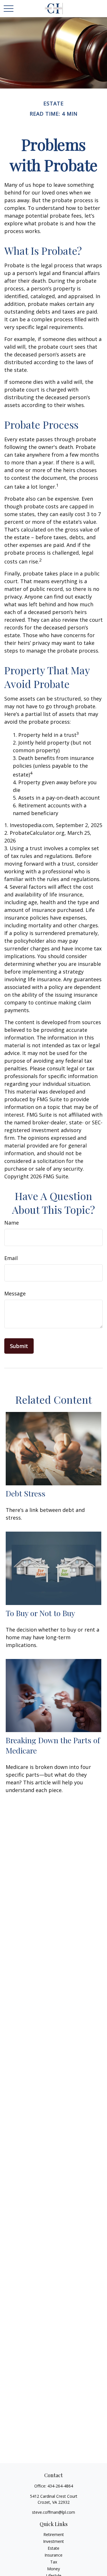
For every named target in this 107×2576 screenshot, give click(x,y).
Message (15, 1293)
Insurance (53, 2555)
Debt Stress (26, 1493)
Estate (53, 2548)
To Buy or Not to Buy (40, 1613)
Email (11, 1258)
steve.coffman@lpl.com (53, 2512)
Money (53, 2569)
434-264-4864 (60, 2486)
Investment (53, 2541)
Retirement (54, 2534)
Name (12, 1223)
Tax (54, 2562)
